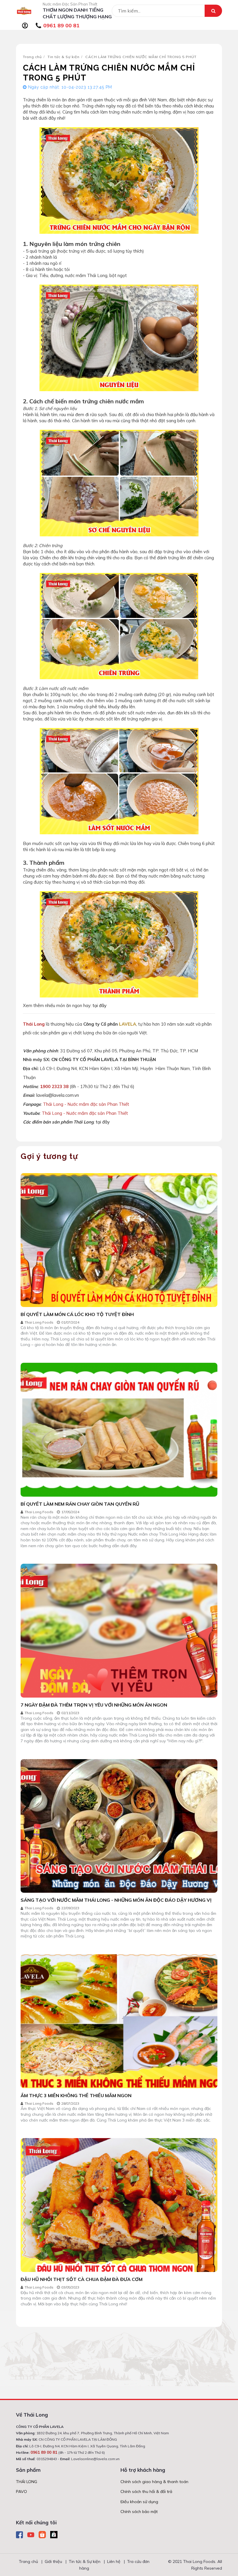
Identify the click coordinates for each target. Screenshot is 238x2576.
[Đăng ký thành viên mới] (25, 26)
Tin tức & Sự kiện (64, 57)
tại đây (100, 1005)
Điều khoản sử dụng (139, 2502)
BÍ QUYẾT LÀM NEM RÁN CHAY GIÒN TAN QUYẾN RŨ (80, 1504)
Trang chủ (32, 57)
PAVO (21, 2491)
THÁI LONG (27, 2482)
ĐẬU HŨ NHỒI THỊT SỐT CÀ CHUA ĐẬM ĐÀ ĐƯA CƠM (82, 2279)
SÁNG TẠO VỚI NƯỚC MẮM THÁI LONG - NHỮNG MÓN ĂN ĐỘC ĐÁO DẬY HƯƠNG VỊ (116, 1900)
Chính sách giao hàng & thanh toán (154, 2482)
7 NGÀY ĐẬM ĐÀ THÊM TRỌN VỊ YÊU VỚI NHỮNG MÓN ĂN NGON (94, 1705)
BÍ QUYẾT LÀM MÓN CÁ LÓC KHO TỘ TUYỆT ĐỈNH (77, 1314)
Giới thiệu (53, 2561)
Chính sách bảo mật (139, 2512)
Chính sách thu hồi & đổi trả (146, 2491)
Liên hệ (114, 2561)
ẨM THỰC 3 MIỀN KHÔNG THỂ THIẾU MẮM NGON (76, 2095)
